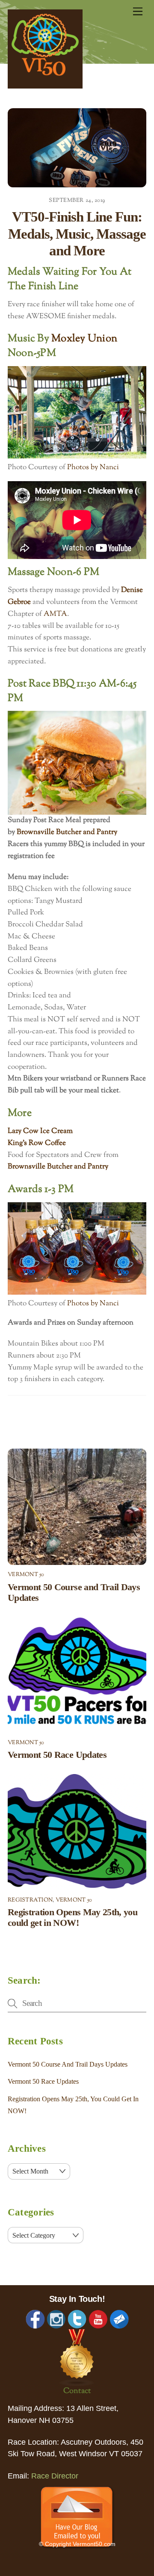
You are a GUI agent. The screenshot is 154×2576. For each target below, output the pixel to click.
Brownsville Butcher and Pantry (68, 832)
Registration (30, 1900)
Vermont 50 (26, 1575)
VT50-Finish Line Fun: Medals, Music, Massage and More (77, 234)
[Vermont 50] (45, 86)
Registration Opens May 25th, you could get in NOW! (73, 1918)
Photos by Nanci (93, 467)
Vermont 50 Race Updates (57, 1755)
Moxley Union (84, 339)
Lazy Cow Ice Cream (40, 1131)
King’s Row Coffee (37, 1143)
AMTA (55, 614)
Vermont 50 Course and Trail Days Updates (68, 2064)
